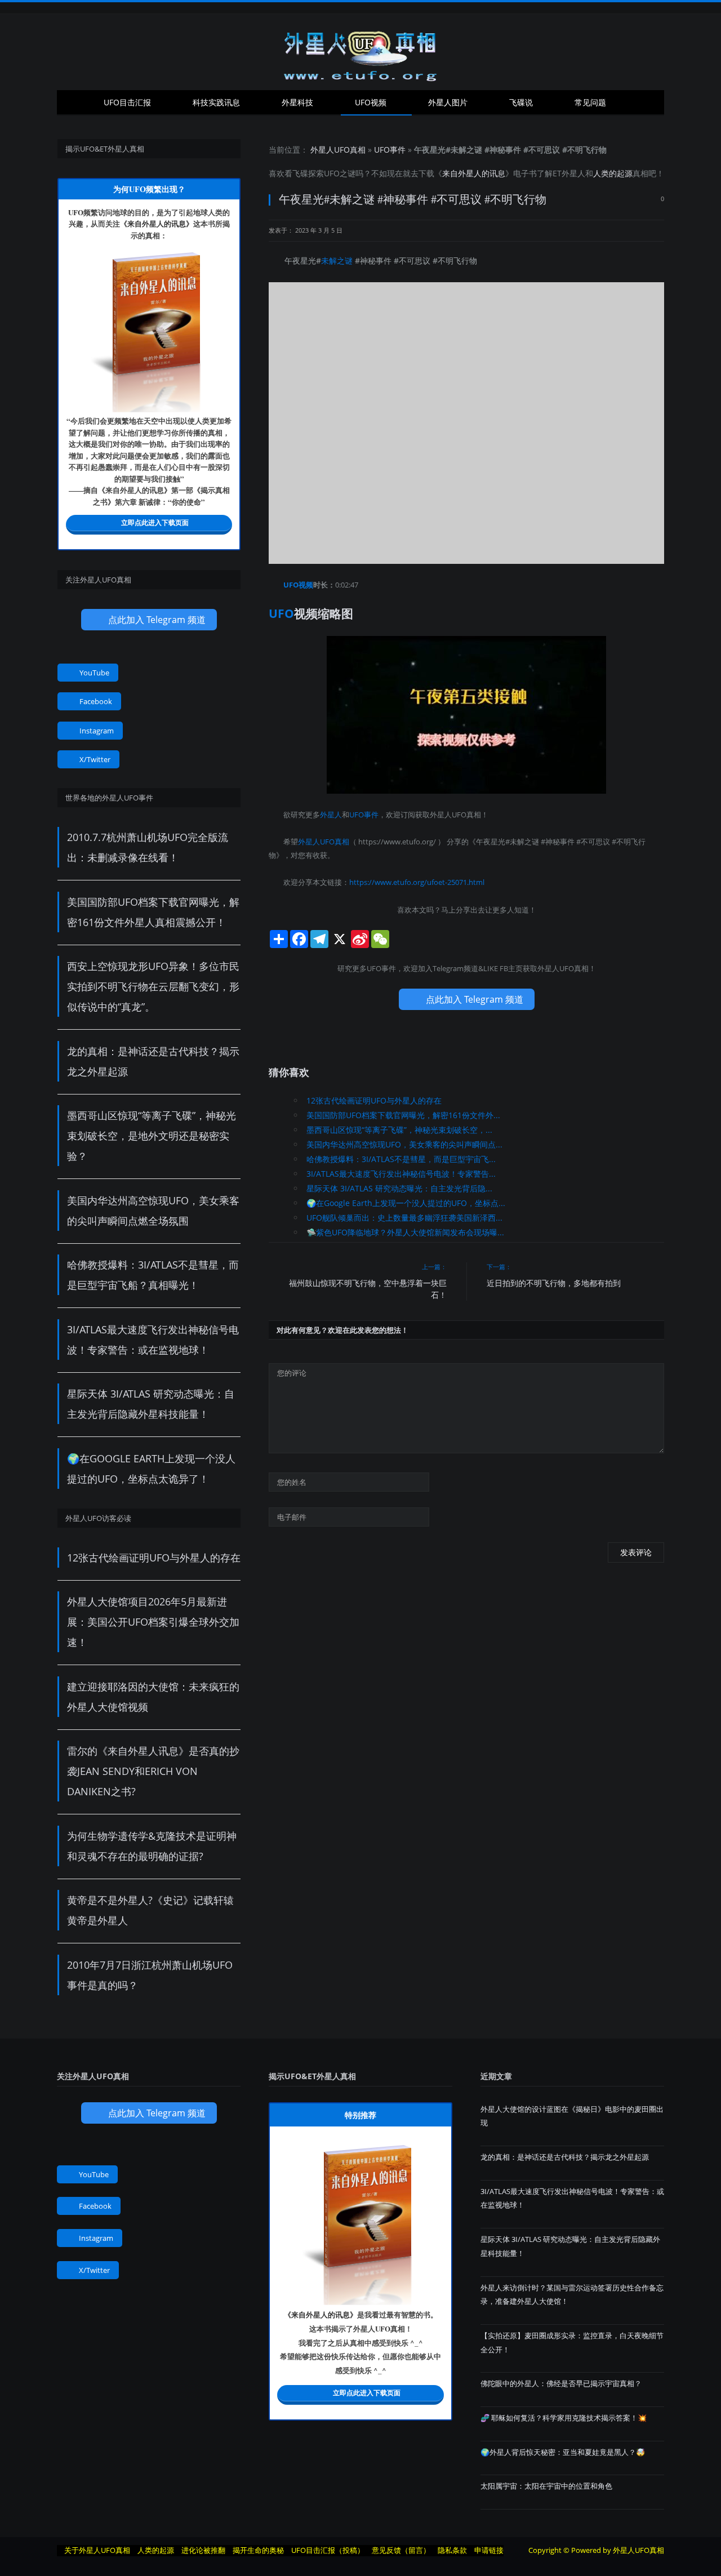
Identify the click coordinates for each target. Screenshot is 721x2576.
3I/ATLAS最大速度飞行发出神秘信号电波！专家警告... (401, 1174)
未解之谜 (337, 261)
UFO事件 (390, 150)
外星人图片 (448, 102)
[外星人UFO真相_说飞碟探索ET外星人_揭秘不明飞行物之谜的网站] (360, 52)
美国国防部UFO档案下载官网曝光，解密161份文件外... (403, 1115)
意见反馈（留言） (401, 2550)
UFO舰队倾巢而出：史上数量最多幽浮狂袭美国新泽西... (404, 1218)
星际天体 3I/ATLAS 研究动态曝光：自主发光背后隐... (399, 1188)
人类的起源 (613, 173)
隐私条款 (452, 2550)
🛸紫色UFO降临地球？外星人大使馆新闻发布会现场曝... (405, 1232)
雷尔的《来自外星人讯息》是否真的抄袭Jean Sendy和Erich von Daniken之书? (153, 1771)
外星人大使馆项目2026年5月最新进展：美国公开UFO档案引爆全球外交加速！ (153, 1622)
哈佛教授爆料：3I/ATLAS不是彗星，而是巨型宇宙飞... (401, 1159)
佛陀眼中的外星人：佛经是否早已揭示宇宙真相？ (561, 2383)
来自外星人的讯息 (474, 173)
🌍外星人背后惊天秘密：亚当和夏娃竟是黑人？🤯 (563, 2452)
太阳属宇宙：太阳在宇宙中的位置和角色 (546, 2486)
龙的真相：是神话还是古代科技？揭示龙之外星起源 (565, 2157)
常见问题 (590, 102)
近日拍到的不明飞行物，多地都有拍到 (554, 1283)
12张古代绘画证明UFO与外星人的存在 (374, 1100)
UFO (332, 173)
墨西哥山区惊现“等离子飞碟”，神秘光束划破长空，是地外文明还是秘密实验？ (152, 1136)
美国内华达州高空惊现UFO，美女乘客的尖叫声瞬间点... (404, 1144)
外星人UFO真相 (338, 150)
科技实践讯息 (216, 102)
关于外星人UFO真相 (97, 2550)
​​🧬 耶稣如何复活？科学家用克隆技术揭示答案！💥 (564, 2418)
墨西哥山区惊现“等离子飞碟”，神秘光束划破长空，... (399, 1130)
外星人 (573, 173)
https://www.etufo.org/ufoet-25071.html (417, 882)
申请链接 (489, 2550)
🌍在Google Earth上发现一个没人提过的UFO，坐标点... (406, 1203)
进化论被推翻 (203, 2550)
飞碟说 (521, 102)
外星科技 (297, 102)
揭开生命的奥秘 (258, 2550)
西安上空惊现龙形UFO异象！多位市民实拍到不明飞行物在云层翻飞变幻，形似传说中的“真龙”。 (153, 986)
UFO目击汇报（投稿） (328, 2550)
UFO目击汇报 (127, 102)
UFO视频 (371, 102)
